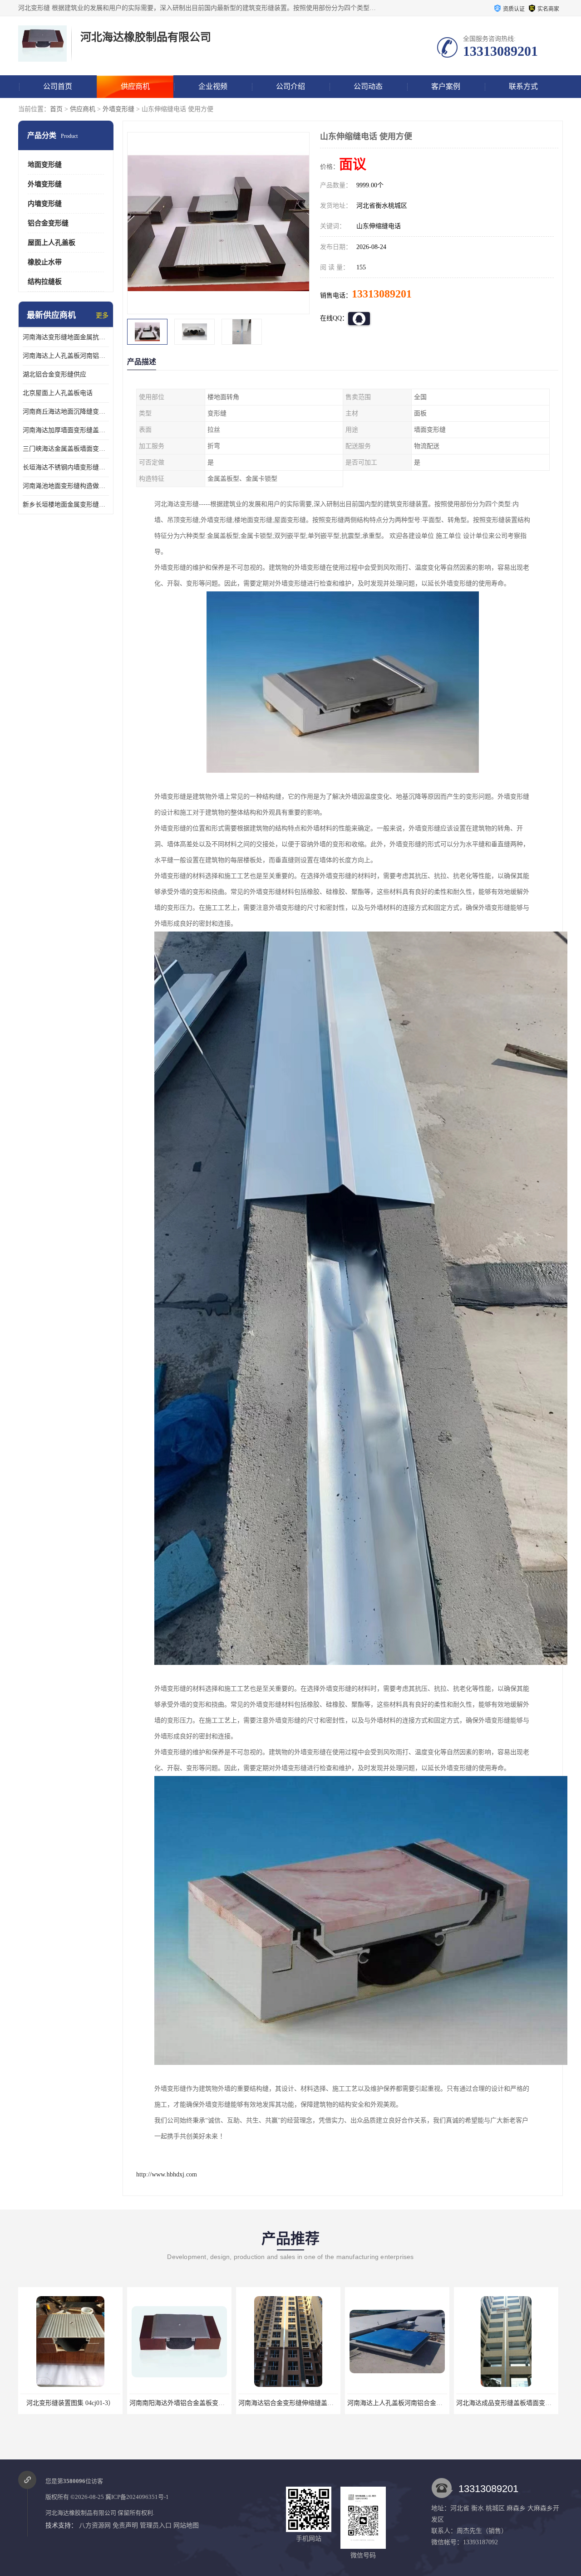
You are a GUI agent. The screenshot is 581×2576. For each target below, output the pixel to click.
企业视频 (213, 86)
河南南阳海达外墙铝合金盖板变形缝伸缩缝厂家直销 (94, 2403)
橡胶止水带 (45, 262)
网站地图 (186, 2525)
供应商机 (135, 86)
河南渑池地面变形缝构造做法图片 (66, 486)
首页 (56, 109)
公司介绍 (290, 86)
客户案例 (446, 86)
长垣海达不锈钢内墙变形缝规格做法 (66, 467)
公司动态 (368, 86)
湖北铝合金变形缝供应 (54, 374)
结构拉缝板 (45, 282)
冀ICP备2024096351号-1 (137, 2497)
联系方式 (523, 86)
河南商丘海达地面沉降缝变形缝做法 (66, 412)
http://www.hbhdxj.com (167, 2174)
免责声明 (125, 2525)
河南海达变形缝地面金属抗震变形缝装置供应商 (66, 337)
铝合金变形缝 (48, 223)
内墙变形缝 (45, 204)
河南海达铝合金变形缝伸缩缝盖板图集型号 (190, 2403)
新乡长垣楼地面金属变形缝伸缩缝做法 (66, 505)
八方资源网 (95, 2525)
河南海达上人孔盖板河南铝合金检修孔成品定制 (66, 356)
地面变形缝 (45, 165)
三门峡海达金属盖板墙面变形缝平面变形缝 (66, 449)
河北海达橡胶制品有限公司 (81, 2513)
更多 (102, 315)
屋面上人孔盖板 (52, 243)
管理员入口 (156, 2525)
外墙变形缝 (118, 109)
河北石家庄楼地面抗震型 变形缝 (506, 2403)
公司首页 (58, 86)
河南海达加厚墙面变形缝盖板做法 (66, 430)
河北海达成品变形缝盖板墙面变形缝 (398, 2403)
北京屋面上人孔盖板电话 (58, 393)
